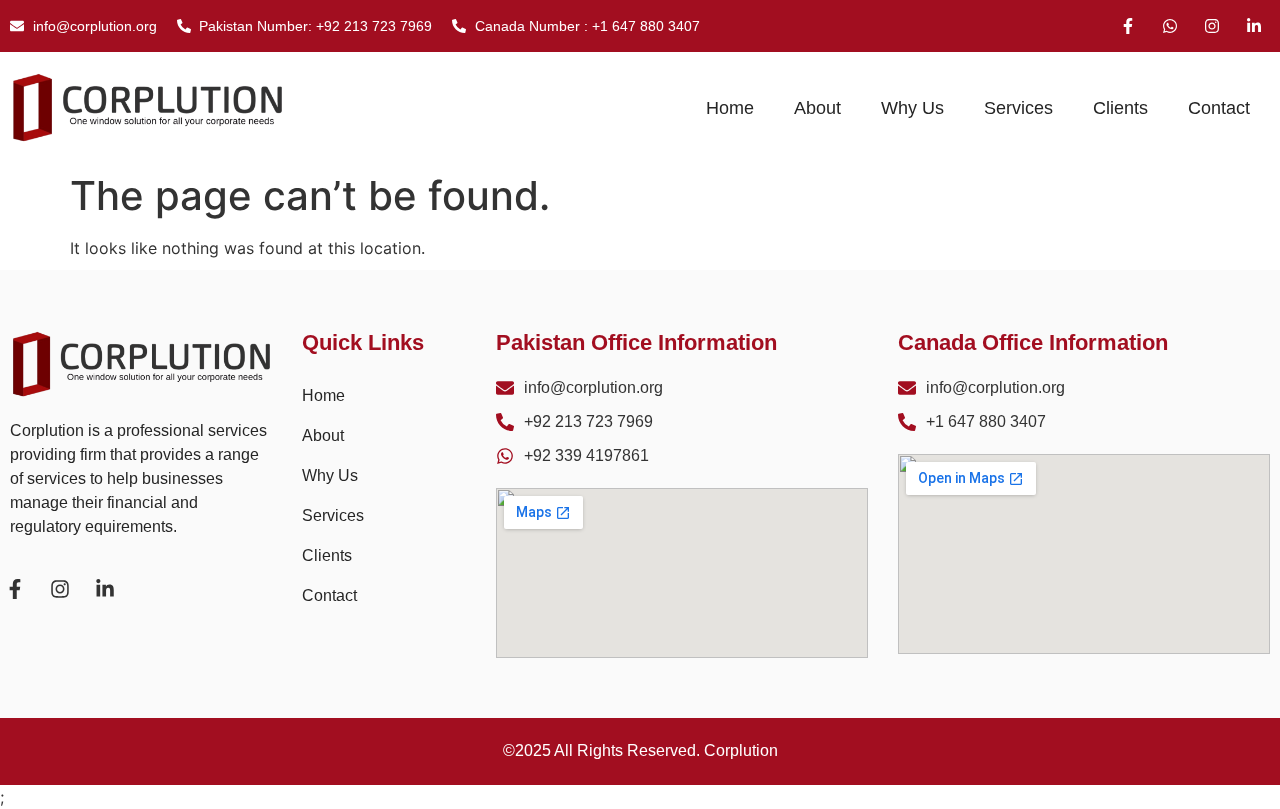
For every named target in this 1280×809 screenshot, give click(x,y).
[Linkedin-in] (1254, 26)
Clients (1120, 108)
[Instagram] (1212, 26)
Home (730, 108)
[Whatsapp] (1170, 26)
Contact (1219, 108)
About (817, 108)
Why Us (912, 108)
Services (1018, 108)
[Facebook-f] (1128, 26)
